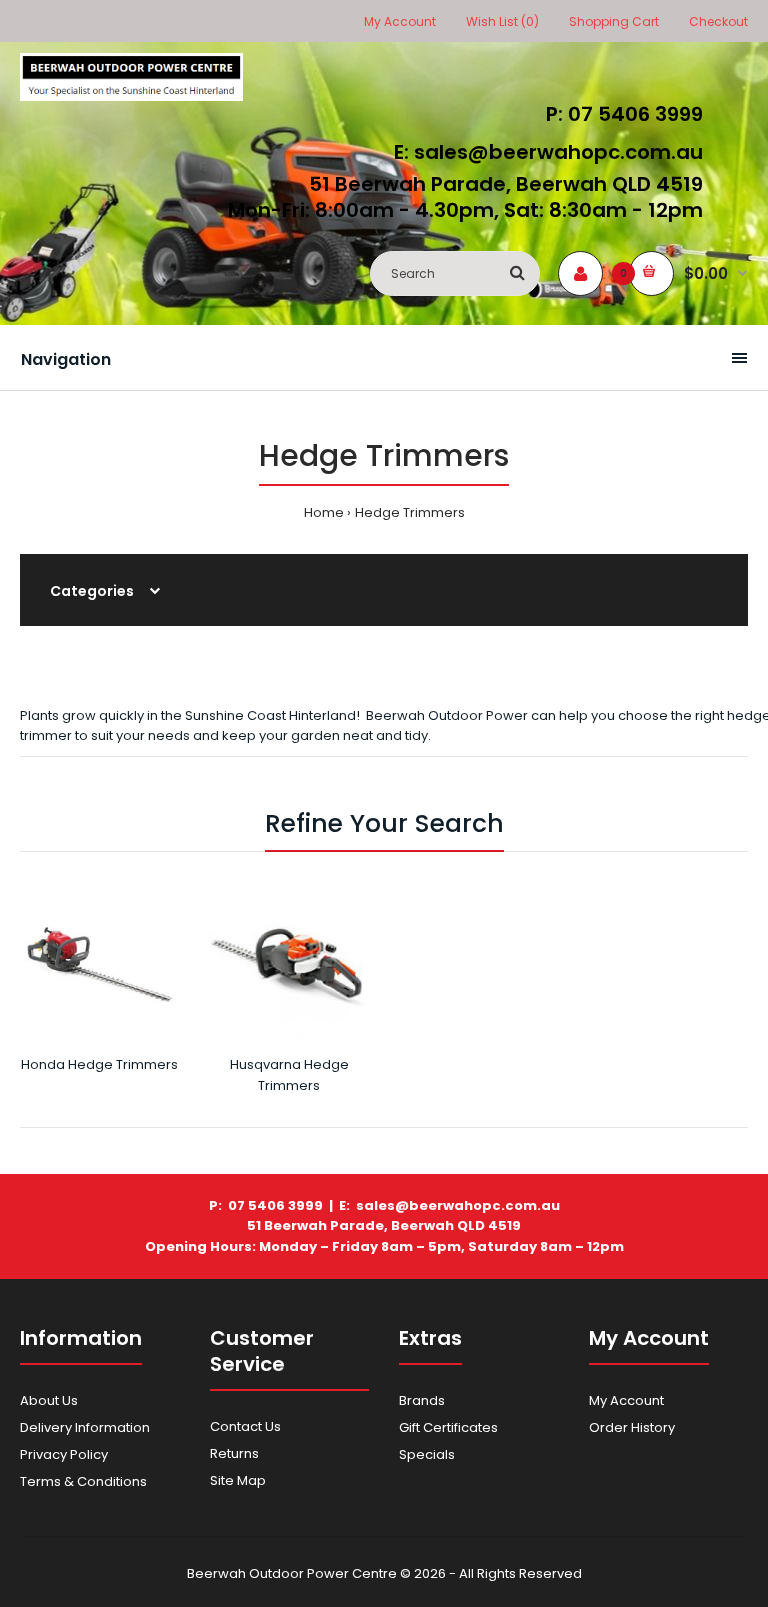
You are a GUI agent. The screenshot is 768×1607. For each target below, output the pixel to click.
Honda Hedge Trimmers (99, 1064)
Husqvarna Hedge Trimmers (289, 1075)
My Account (400, 21)
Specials (427, 1454)
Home (324, 512)
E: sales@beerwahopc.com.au (548, 152)
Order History (632, 1427)
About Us (49, 1400)
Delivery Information (85, 1427)
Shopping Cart (614, 21)
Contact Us (245, 1426)
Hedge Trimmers (410, 512)
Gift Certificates (448, 1427)
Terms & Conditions (83, 1481)
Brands (422, 1400)
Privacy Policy (64, 1454)
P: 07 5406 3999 (624, 114)
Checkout (718, 21)
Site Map (238, 1480)
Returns (234, 1453)
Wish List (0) (502, 21)
